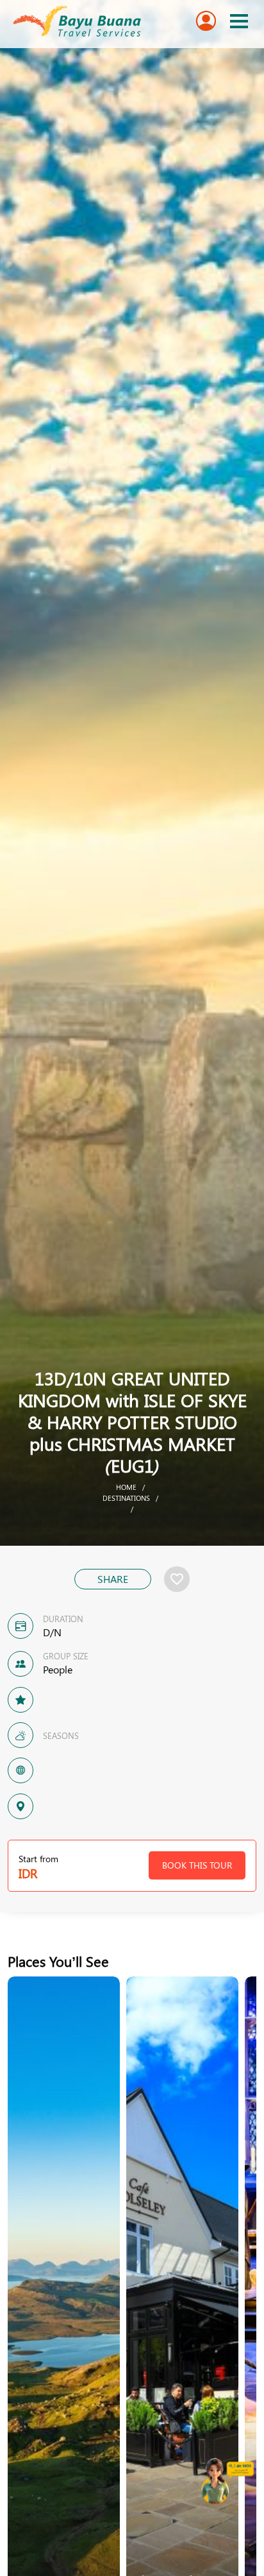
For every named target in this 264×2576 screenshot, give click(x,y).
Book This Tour (197, 1865)
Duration (63, 1619)
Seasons (61, 1735)
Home (126, 1487)
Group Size (66, 1656)
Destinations (126, 1498)
